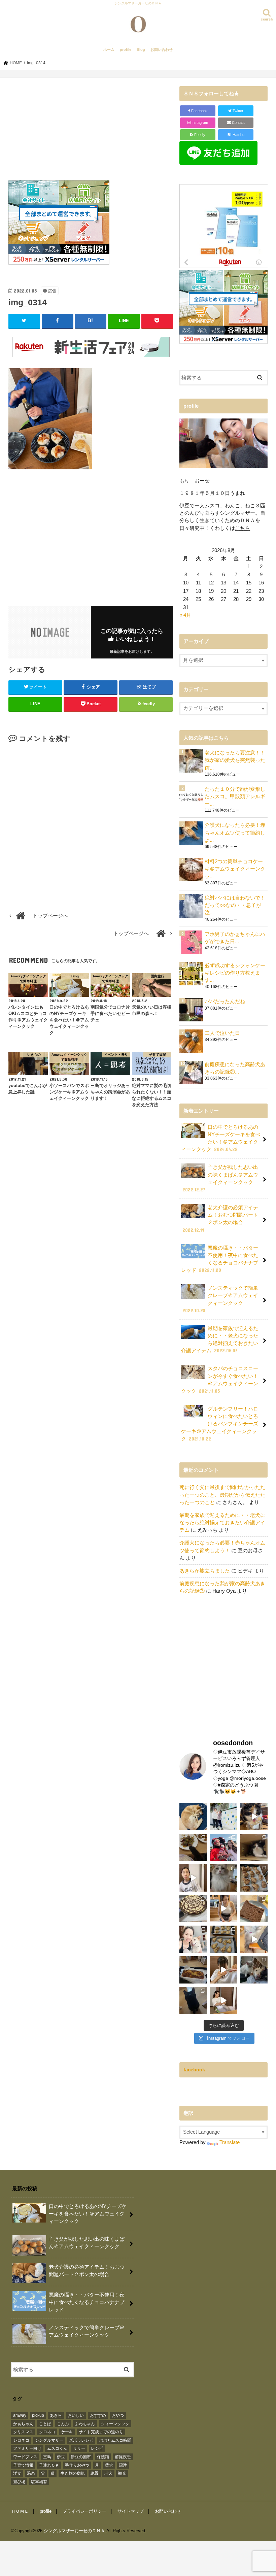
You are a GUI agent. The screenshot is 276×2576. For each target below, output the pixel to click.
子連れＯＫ (49, 2465)
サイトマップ (131, 2511)
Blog (141, 49)
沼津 (123, 2465)
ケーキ (67, 2432)
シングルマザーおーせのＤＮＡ (74, 2531)
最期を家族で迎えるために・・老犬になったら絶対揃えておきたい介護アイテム (220, 1340)
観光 (122, 2473)
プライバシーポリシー (84, 2511)
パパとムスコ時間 (115, 2440)
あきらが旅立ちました (205, 1571)
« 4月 (185, 615)
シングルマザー (49, 2440)
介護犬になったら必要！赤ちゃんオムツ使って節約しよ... (235, 833)
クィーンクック (115, 2424)
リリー (79, 2448)
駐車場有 (39, 2482)
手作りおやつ (77, 2465)
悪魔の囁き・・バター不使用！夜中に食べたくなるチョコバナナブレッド (220, 1259)
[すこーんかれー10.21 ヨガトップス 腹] (224, 1909)
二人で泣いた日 (222, 1033)
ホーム (109, 49)
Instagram (199, 123)
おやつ (118, 2415)
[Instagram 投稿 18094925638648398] (193, 1878)
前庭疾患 (123, 2457)
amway (20, 2415)
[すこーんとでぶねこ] (224, 2001)
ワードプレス (25, 2457)
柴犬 (109, 2465)
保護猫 (103, 2457)
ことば (45, 2424)
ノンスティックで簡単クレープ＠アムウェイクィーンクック (220, 1299)
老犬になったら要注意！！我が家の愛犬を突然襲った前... (235, 760)
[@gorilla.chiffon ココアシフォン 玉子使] (254, 1909)
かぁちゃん (23, 2424)
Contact (238, 123)
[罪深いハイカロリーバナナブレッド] (193, 1970)
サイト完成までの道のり (101, 2432)
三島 (47, 2457)
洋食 (17, 2473)
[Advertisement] (91, 133)
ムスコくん (57, 2448)
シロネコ (21, 2440)
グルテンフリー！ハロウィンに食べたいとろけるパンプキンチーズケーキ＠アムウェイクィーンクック (220, 1424)
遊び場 (19, 2482)
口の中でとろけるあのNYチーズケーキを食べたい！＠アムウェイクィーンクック (221, 1138)
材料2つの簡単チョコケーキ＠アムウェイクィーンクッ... (235, 869)
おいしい (76, 2415)
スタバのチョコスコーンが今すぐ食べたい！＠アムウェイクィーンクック (220, 1380)
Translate (230, 2142)
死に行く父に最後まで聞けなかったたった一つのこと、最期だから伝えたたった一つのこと (222, 1495)
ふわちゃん (85, 2424)
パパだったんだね (225, 1002)
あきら (56, 2415)
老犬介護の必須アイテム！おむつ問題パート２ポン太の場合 (220, 1219)
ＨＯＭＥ (20, 2511)
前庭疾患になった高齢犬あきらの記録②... (235, 1068)
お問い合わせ (162, 49)
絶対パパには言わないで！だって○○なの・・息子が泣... (235, 905)
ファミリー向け (27, 2448)
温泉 (31, 2473)
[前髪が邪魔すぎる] (224, 1970)
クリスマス (23, 2432)
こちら (243, 528)
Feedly (199, 135)
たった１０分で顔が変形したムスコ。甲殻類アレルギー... (235, 796)
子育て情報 (23, 2465)
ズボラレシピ (81, 2440)
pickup (38, 2415)
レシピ (97, 2448)
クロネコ (47, 2432)
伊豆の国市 (81, 2457)
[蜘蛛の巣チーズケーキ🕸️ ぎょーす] (193, 1909)
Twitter (237, 111)
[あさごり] (254, 1939)
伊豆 (61, 2457)
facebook (194, 2070)
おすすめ (98, 2415)
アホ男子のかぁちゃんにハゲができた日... (235, 938)
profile (126, 49)
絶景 (95, 2473)
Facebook (199, 111)
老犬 (108, 2473)
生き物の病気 (73, 2473)
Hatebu (236, 135)
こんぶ (63, 2424)
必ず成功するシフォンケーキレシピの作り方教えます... (235, 973)
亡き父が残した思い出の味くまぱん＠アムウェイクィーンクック (220, 1178)
